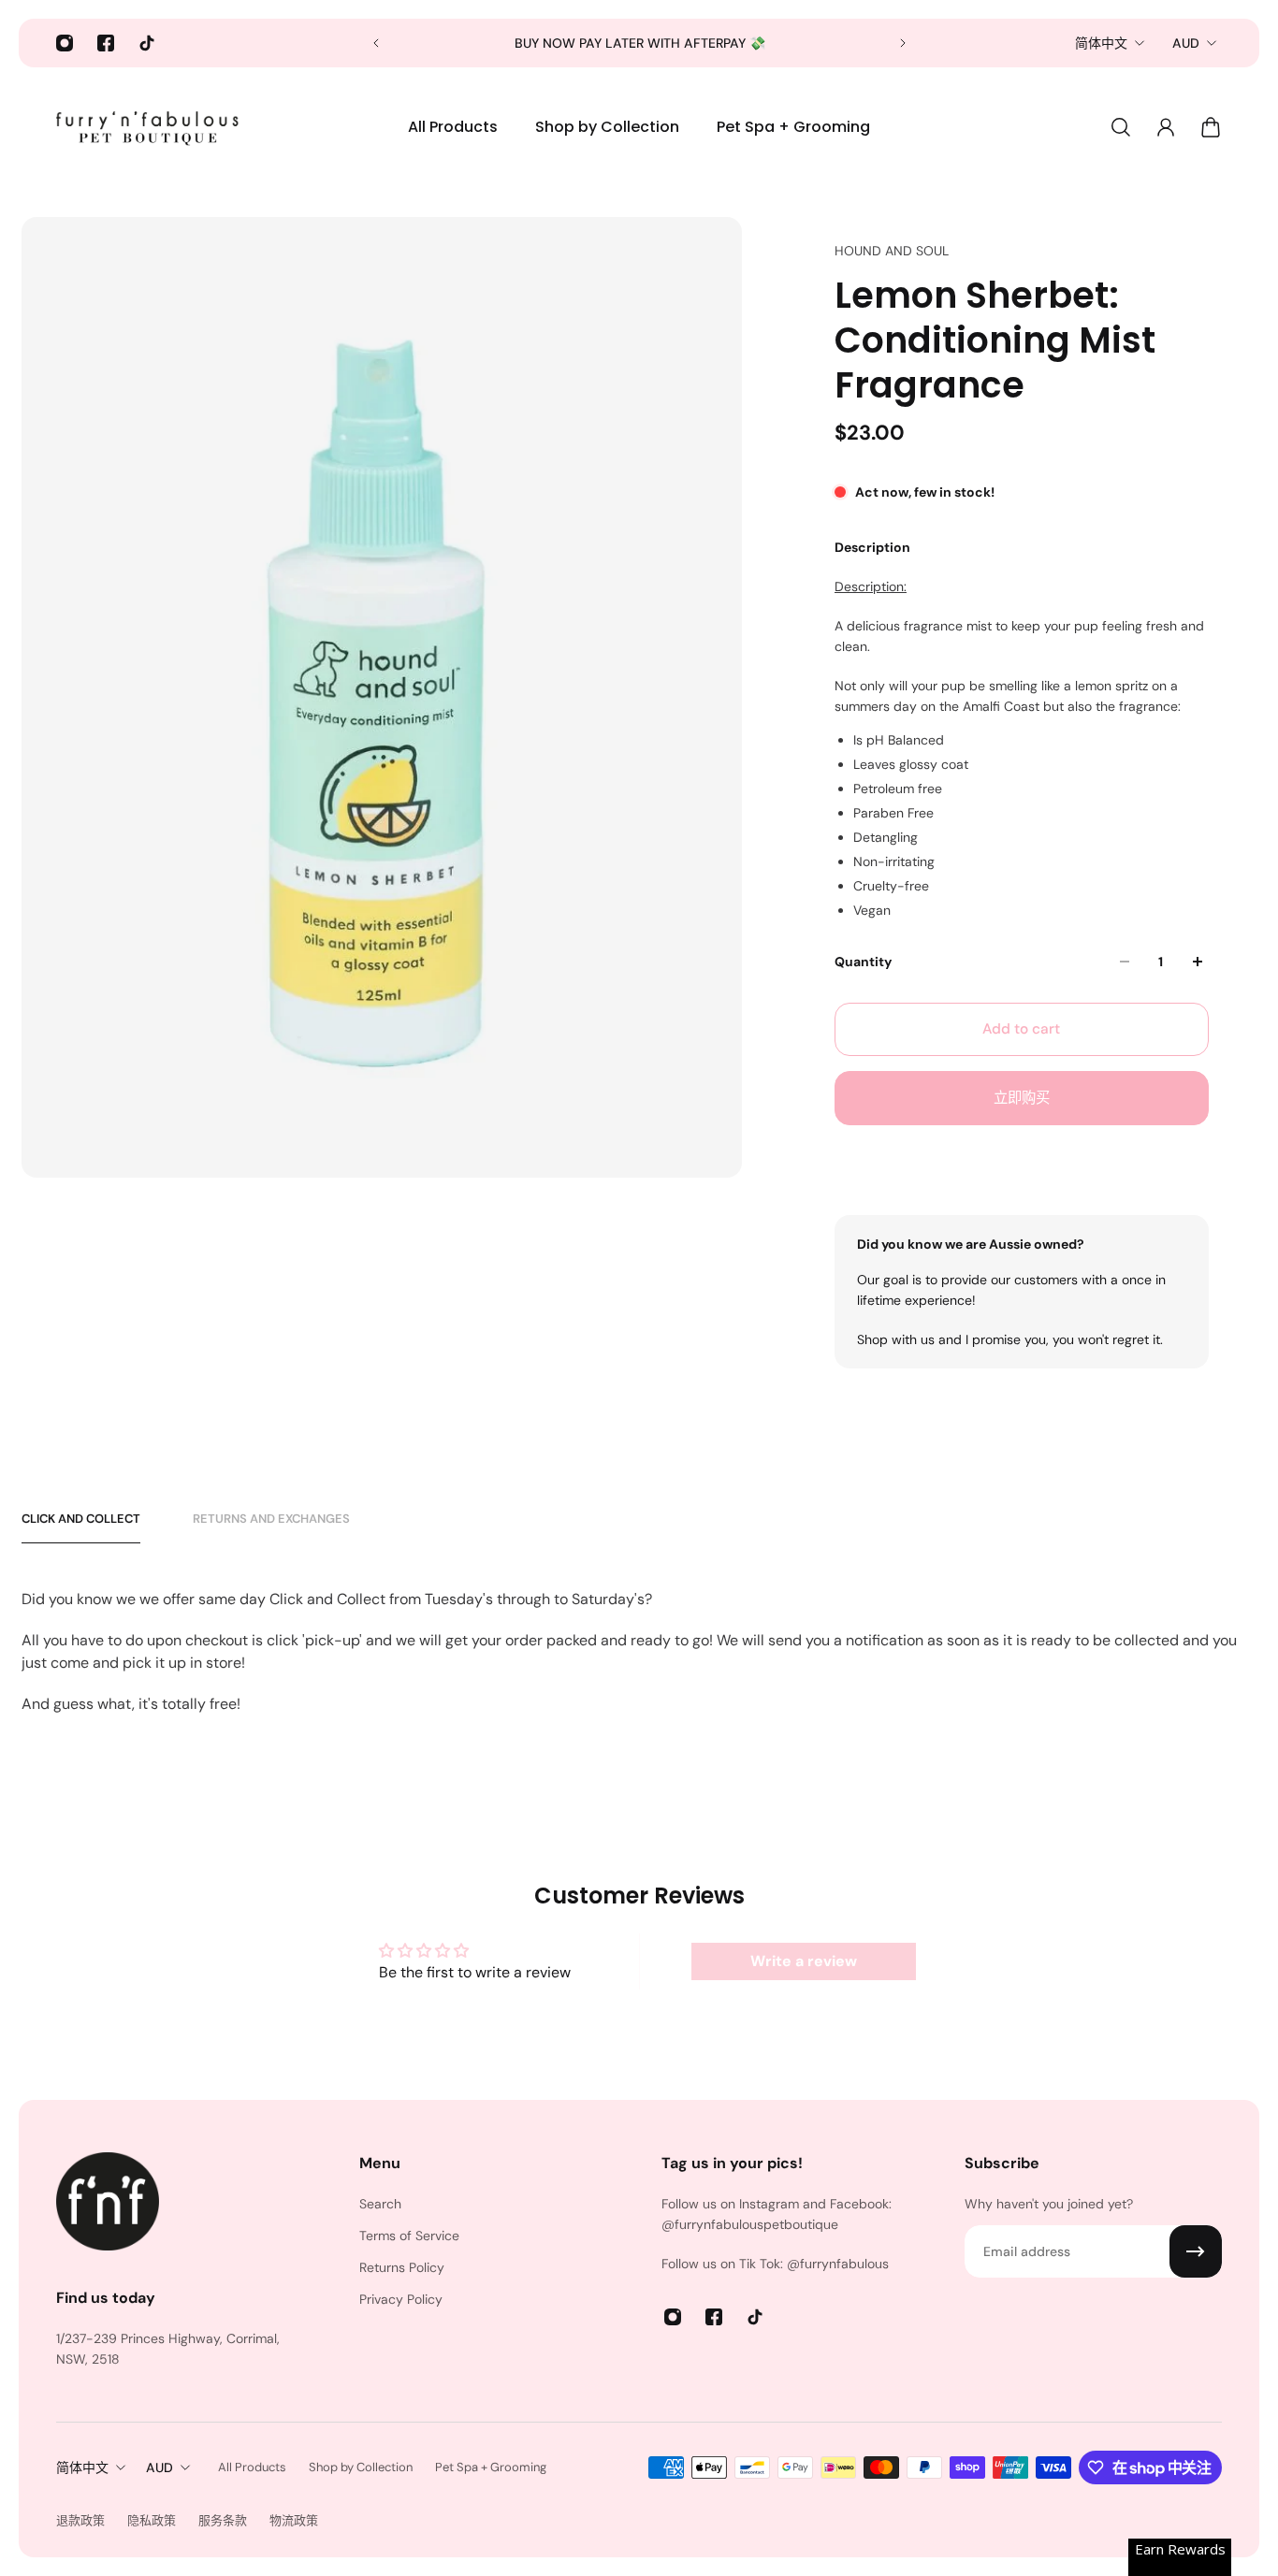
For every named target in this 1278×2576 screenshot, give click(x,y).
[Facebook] (106, 43)
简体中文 (1101, 43)
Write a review (804, 1961)
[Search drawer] (1121, 127)
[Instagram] (65, 43)
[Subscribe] (1196, 2251)
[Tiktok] (147, 43)
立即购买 (1022, 1098)
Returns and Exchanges (271, 1519)
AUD (1186, 43)
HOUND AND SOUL (892, 251)
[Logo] (150, 127)
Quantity (863, 962)
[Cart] (1211, 127)
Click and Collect (81, 1519)
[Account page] (1166, 127)
